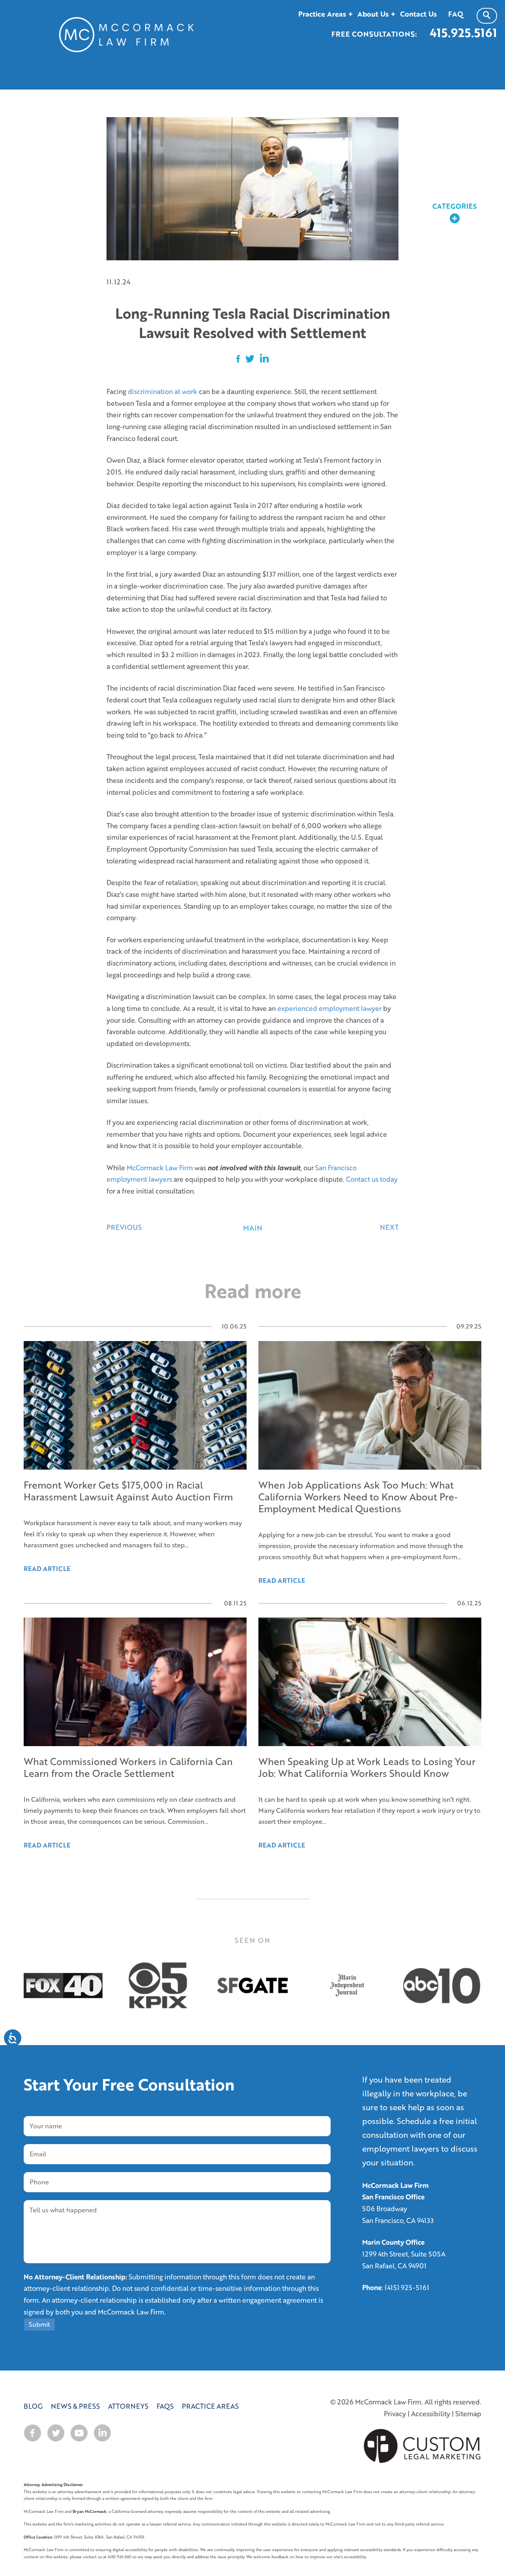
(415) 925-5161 (407, 2287)
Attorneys (128, 2406)
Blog (33, 2406)
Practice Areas (210, 2406)
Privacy (395, 2414)
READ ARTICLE (47, 1845)
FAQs (165, 2406)
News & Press (75, 2406)
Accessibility (431, 2414)
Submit (39, 2324)
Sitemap (468, 2414)
